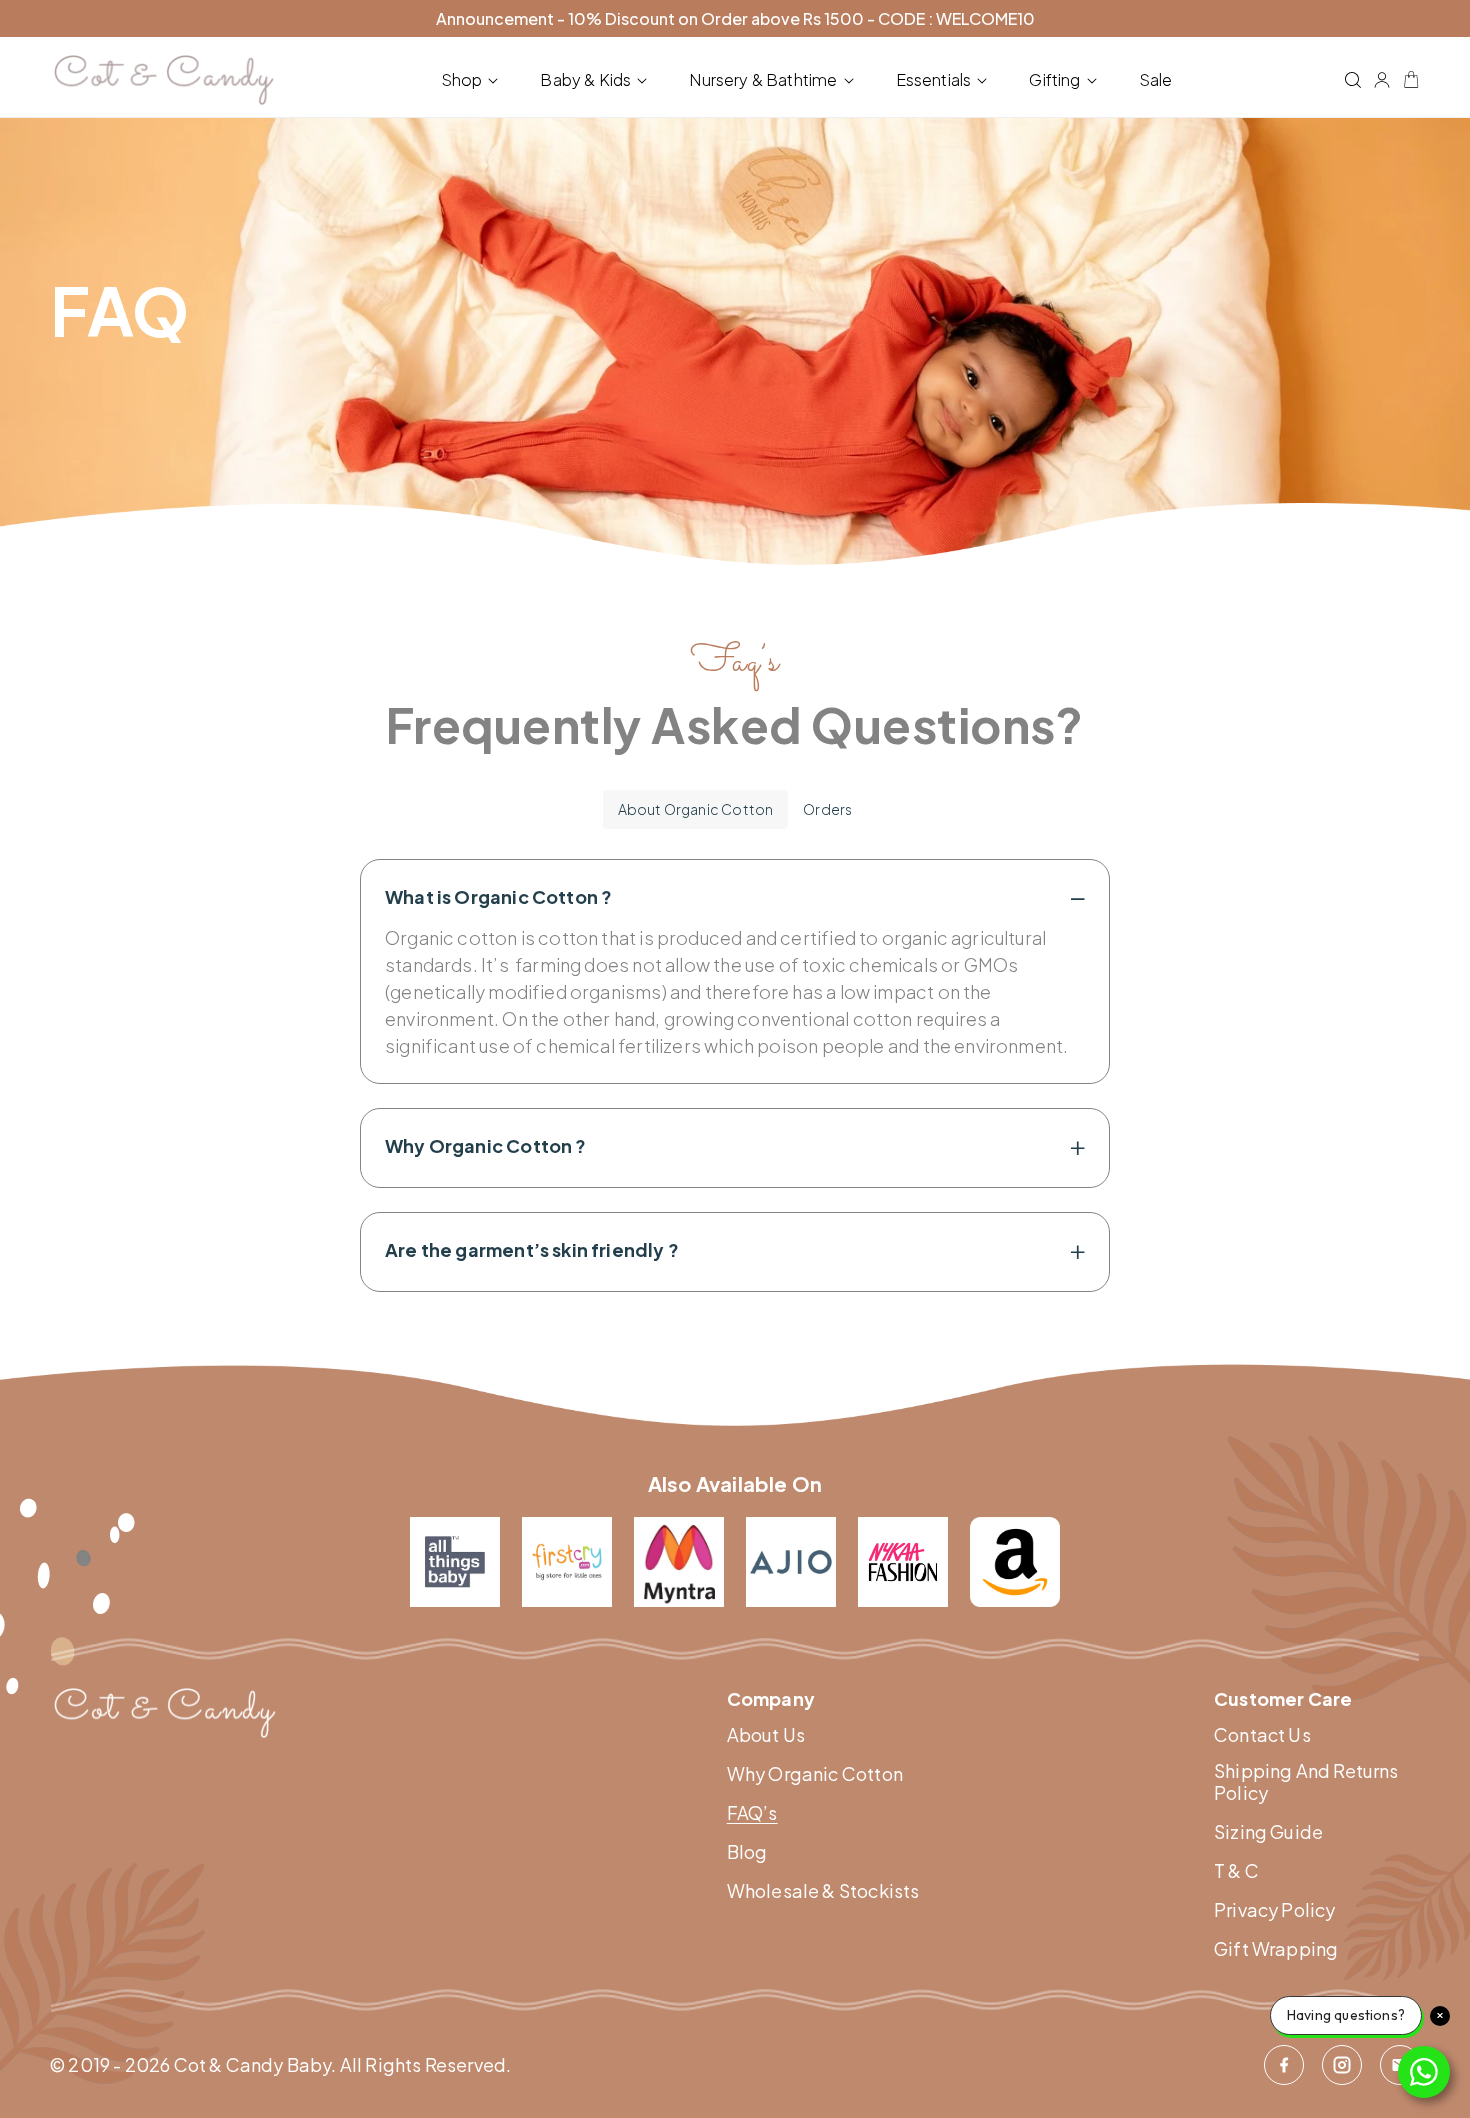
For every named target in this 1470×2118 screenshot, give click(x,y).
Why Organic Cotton (815, 1774)
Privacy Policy (1275, 1910)
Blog (747, 1852)
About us (766, 1735)
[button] (474, 80)
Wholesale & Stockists (823, 1891)
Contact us (1262, 1735)
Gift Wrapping (1276, 1949)
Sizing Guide (1268, 1832)
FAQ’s (752, 1813)
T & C (1236, 1871)
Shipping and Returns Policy (1306, 1781)
